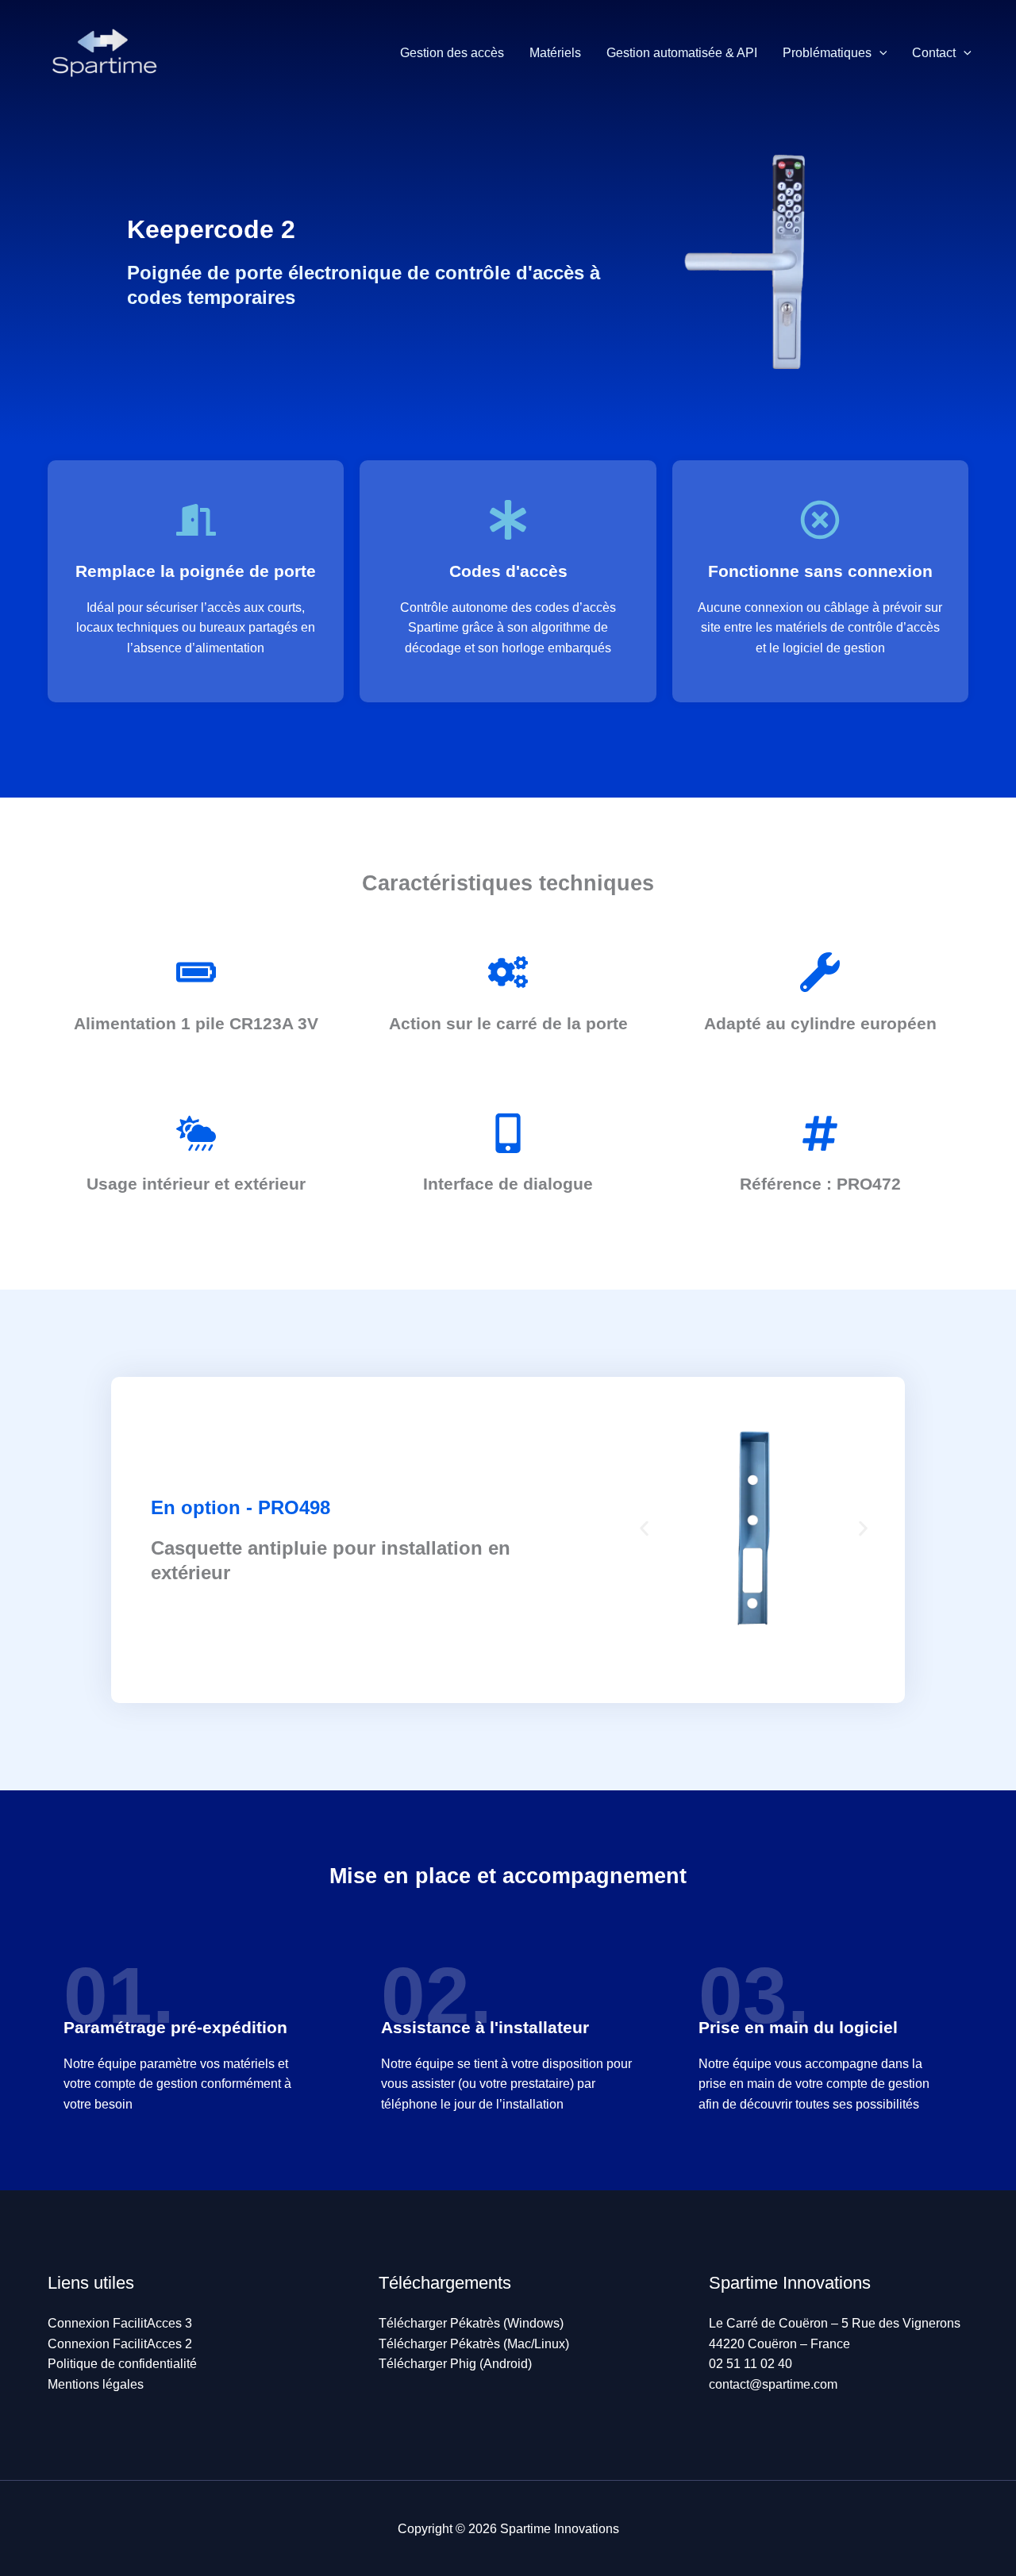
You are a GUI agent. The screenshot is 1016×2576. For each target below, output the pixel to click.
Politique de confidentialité (122, 2364)
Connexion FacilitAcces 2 (120, 2344)
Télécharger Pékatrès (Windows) (471, 2323)
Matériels (555, 53)
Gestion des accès (452, 53)
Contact (934, 53)
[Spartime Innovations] (103, 52)
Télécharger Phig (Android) (455, 2364)
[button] (879, 53)
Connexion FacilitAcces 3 (120, 2323)
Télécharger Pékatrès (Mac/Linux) (474, 2344)
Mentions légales (96, 2384)
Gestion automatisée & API (682, 53)
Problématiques (827, 53)
